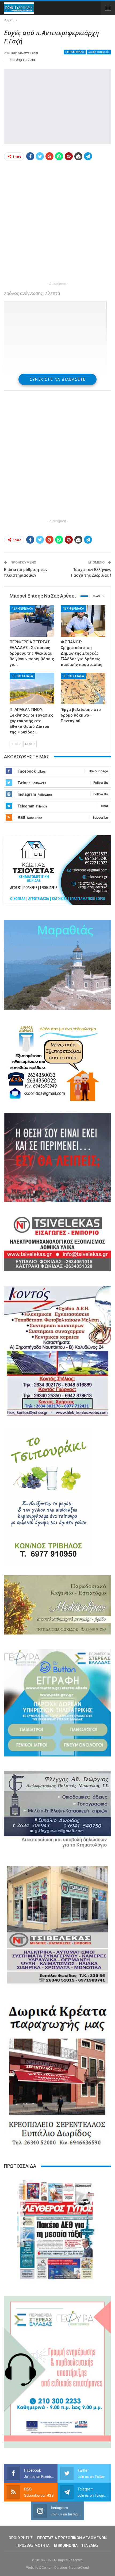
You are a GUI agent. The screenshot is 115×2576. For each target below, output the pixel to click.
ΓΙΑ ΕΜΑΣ (90, 2545)
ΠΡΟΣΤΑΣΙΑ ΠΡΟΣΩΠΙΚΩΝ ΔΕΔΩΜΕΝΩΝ (72, 2538)
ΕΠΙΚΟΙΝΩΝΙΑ (66, 2545)
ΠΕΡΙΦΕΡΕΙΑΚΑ (75, 52)
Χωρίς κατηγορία (99, 52)
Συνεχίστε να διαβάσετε (58, 379)
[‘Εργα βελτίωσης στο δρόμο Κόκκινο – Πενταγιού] (83, 689)
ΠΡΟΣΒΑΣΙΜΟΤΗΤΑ (33, 2545)
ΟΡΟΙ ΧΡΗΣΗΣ (21, 2538)
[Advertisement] (57, 223)
